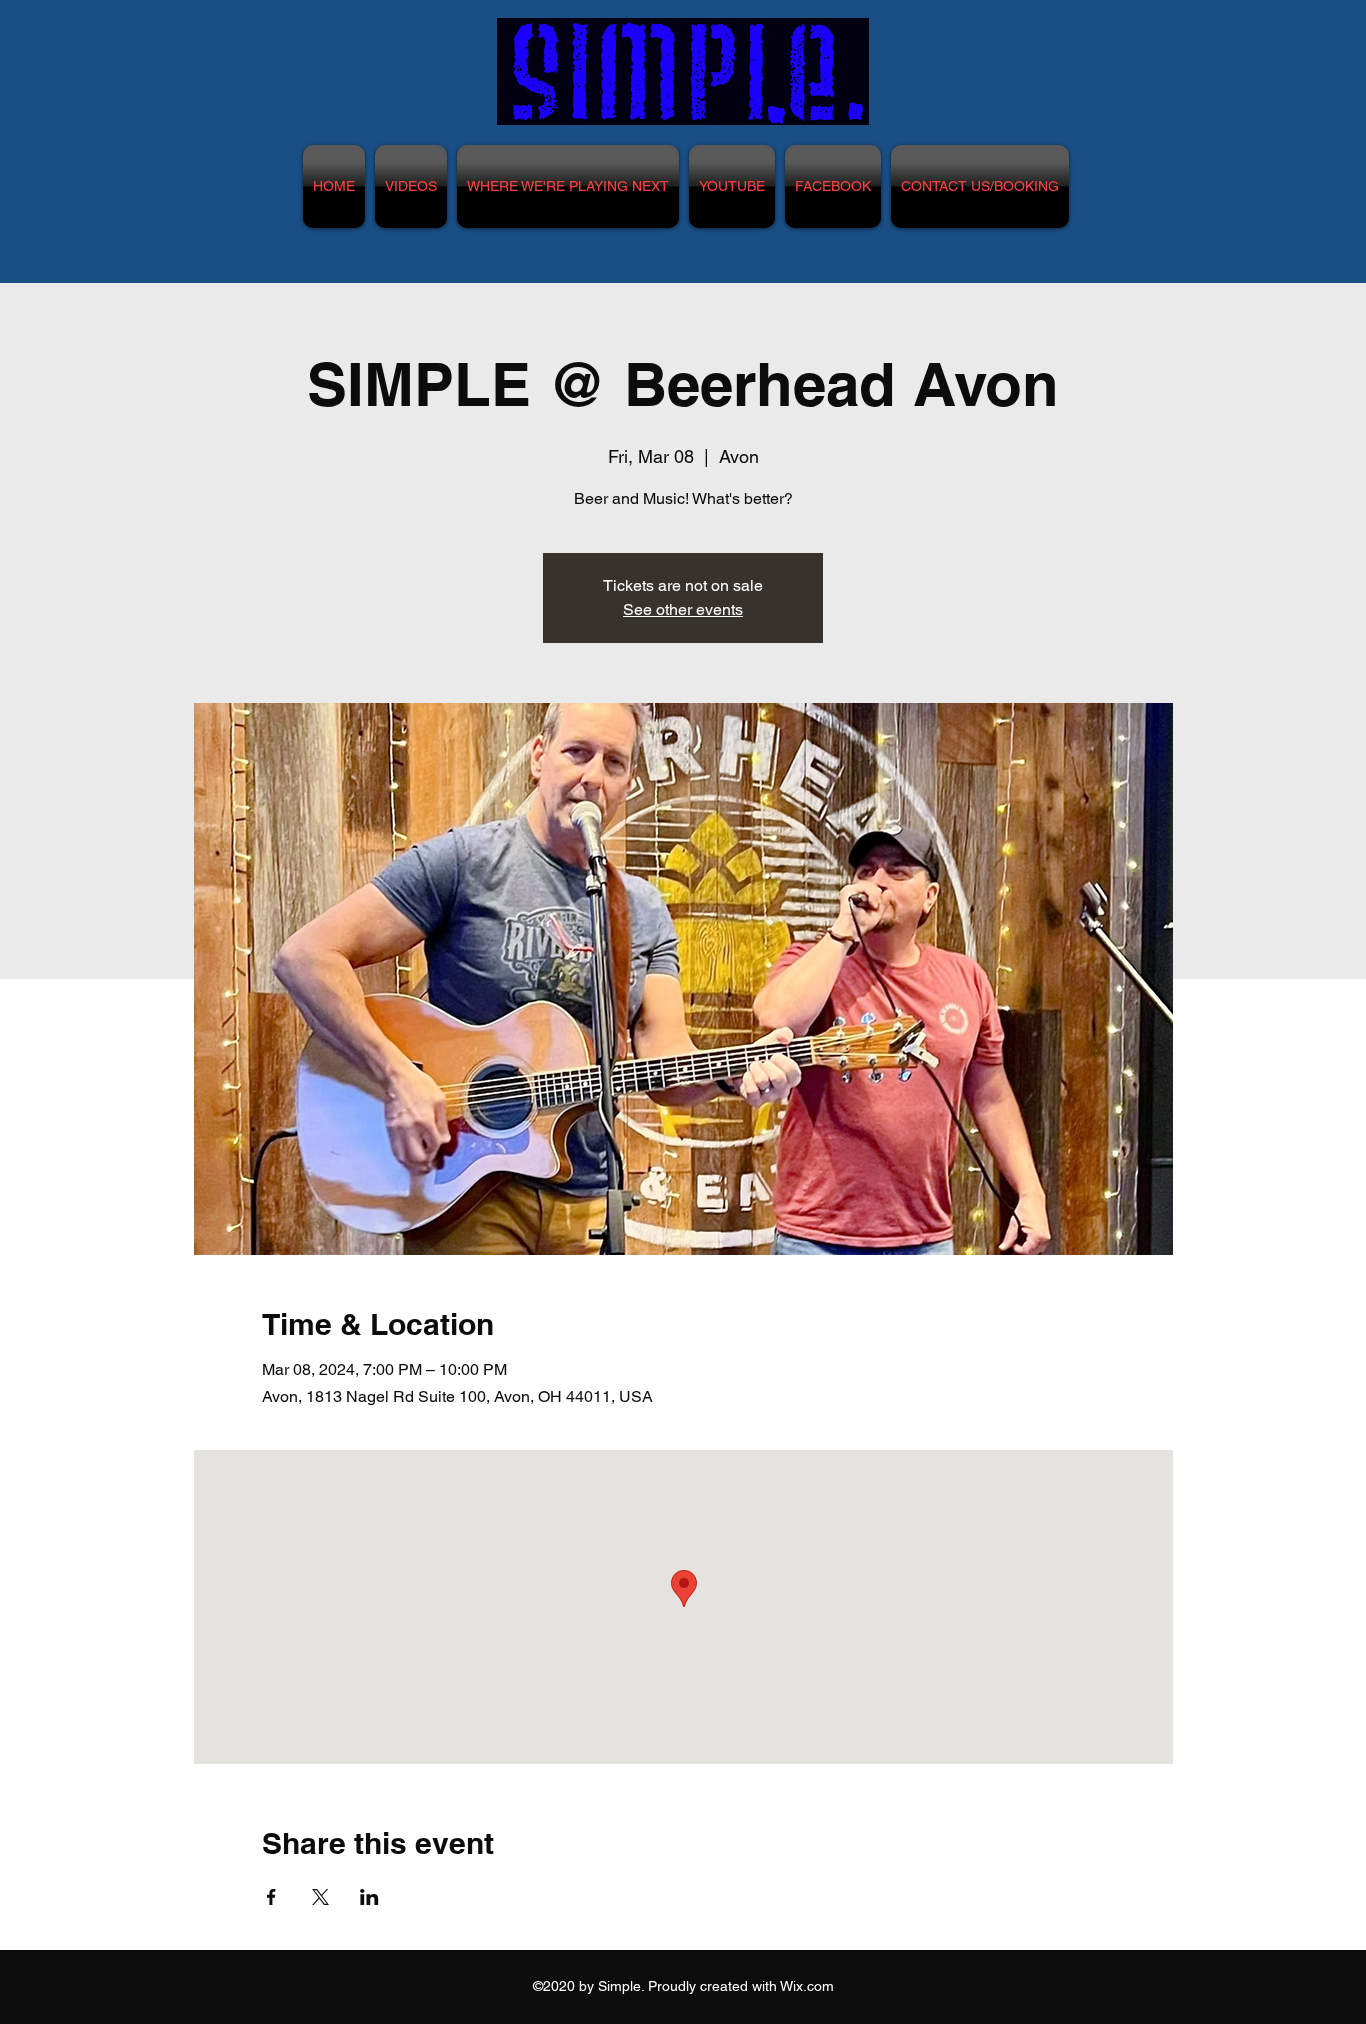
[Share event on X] (320, 1897)
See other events (683, 609)
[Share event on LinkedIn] (369, 1897)
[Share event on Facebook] (271, 1897)
